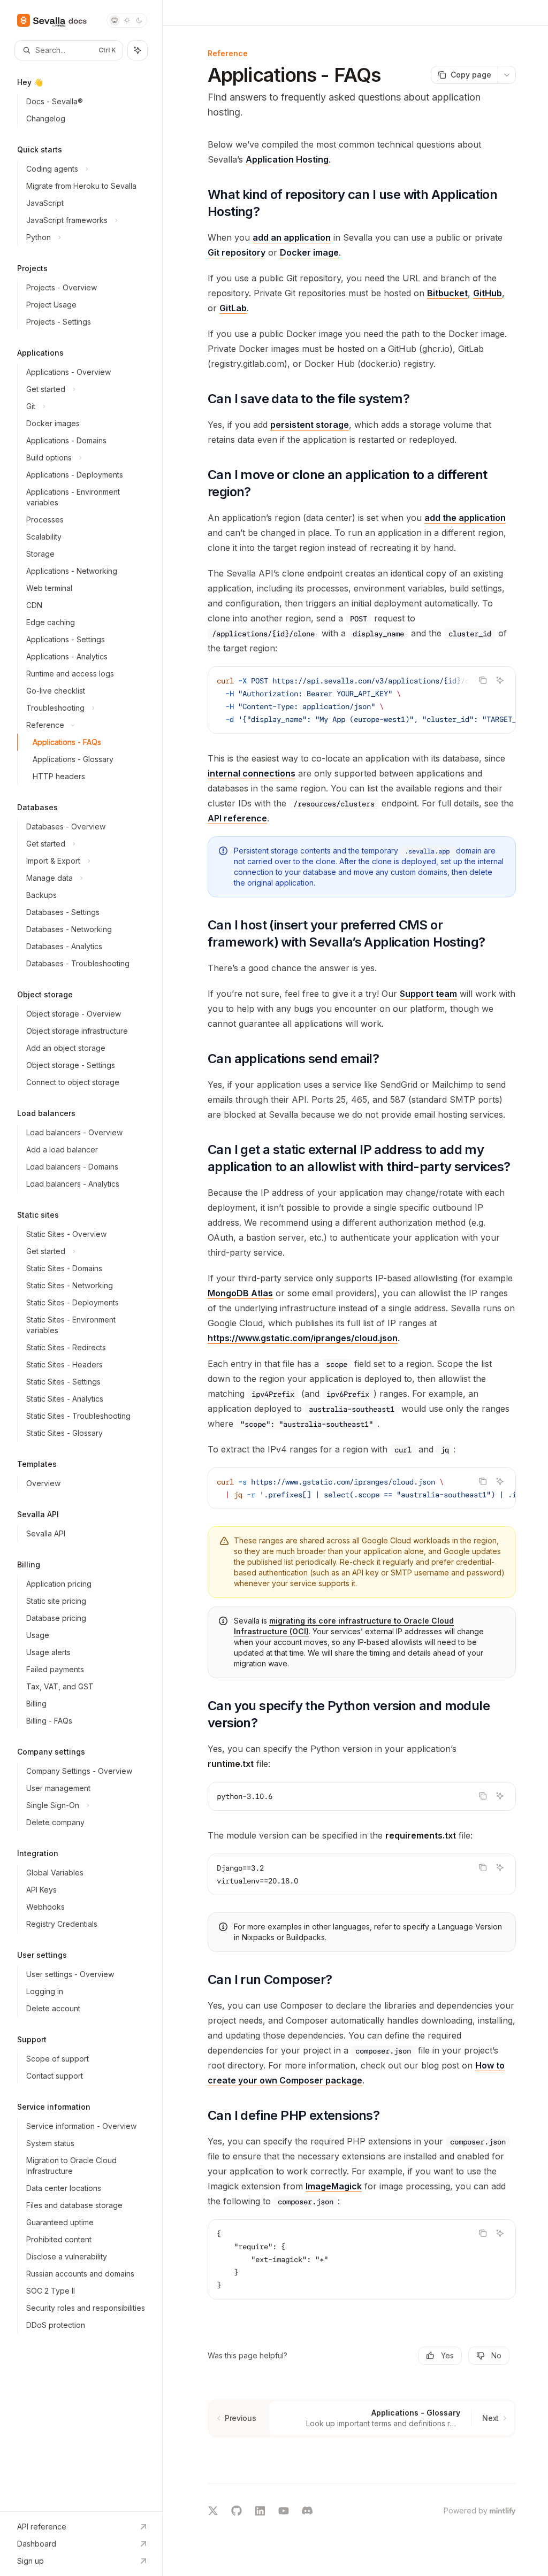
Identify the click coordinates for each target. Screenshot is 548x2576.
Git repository (237, 252)
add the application (465, 518)
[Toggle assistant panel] (138, 50)
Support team (428, 994)
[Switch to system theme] (115, 20)
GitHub (488, 293)
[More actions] (507, 75)
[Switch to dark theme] (139, 20)
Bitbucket (447, 293)
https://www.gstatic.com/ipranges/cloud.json (303, 1338)
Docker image (309, 252)
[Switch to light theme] (127, 20)
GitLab (233, 308)
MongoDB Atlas (240, 1293)
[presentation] (362, 700)
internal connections (252, 773)
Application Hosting (287, 159)
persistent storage (310, 425)
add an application (292, 237)
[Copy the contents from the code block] (483, 680)
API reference (237, 818)
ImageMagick (334, 2186)
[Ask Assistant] (500, 680)
